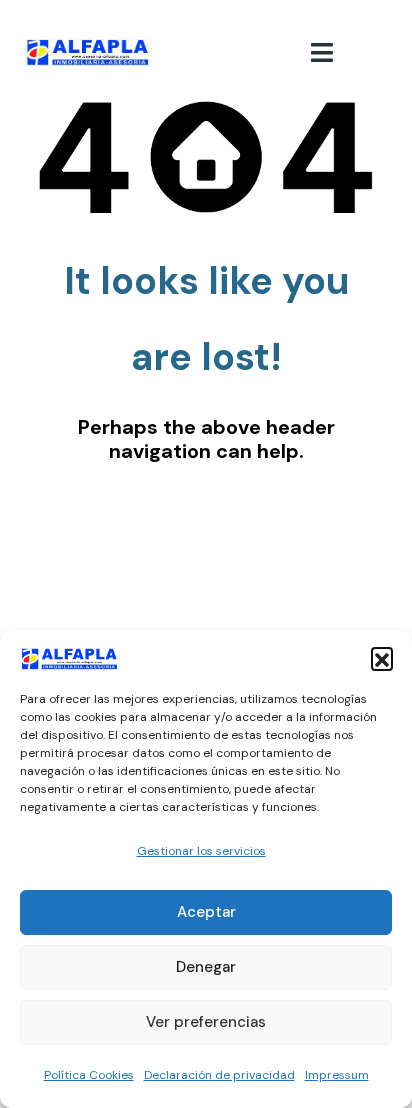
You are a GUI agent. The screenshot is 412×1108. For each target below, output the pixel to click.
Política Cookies (89, 1075)
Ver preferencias (206, 1022)
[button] (382, 658)
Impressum (337, 1075)
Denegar (206, 967)
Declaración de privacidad (219, 1075)
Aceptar (206, 912)
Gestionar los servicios (201, 851)
